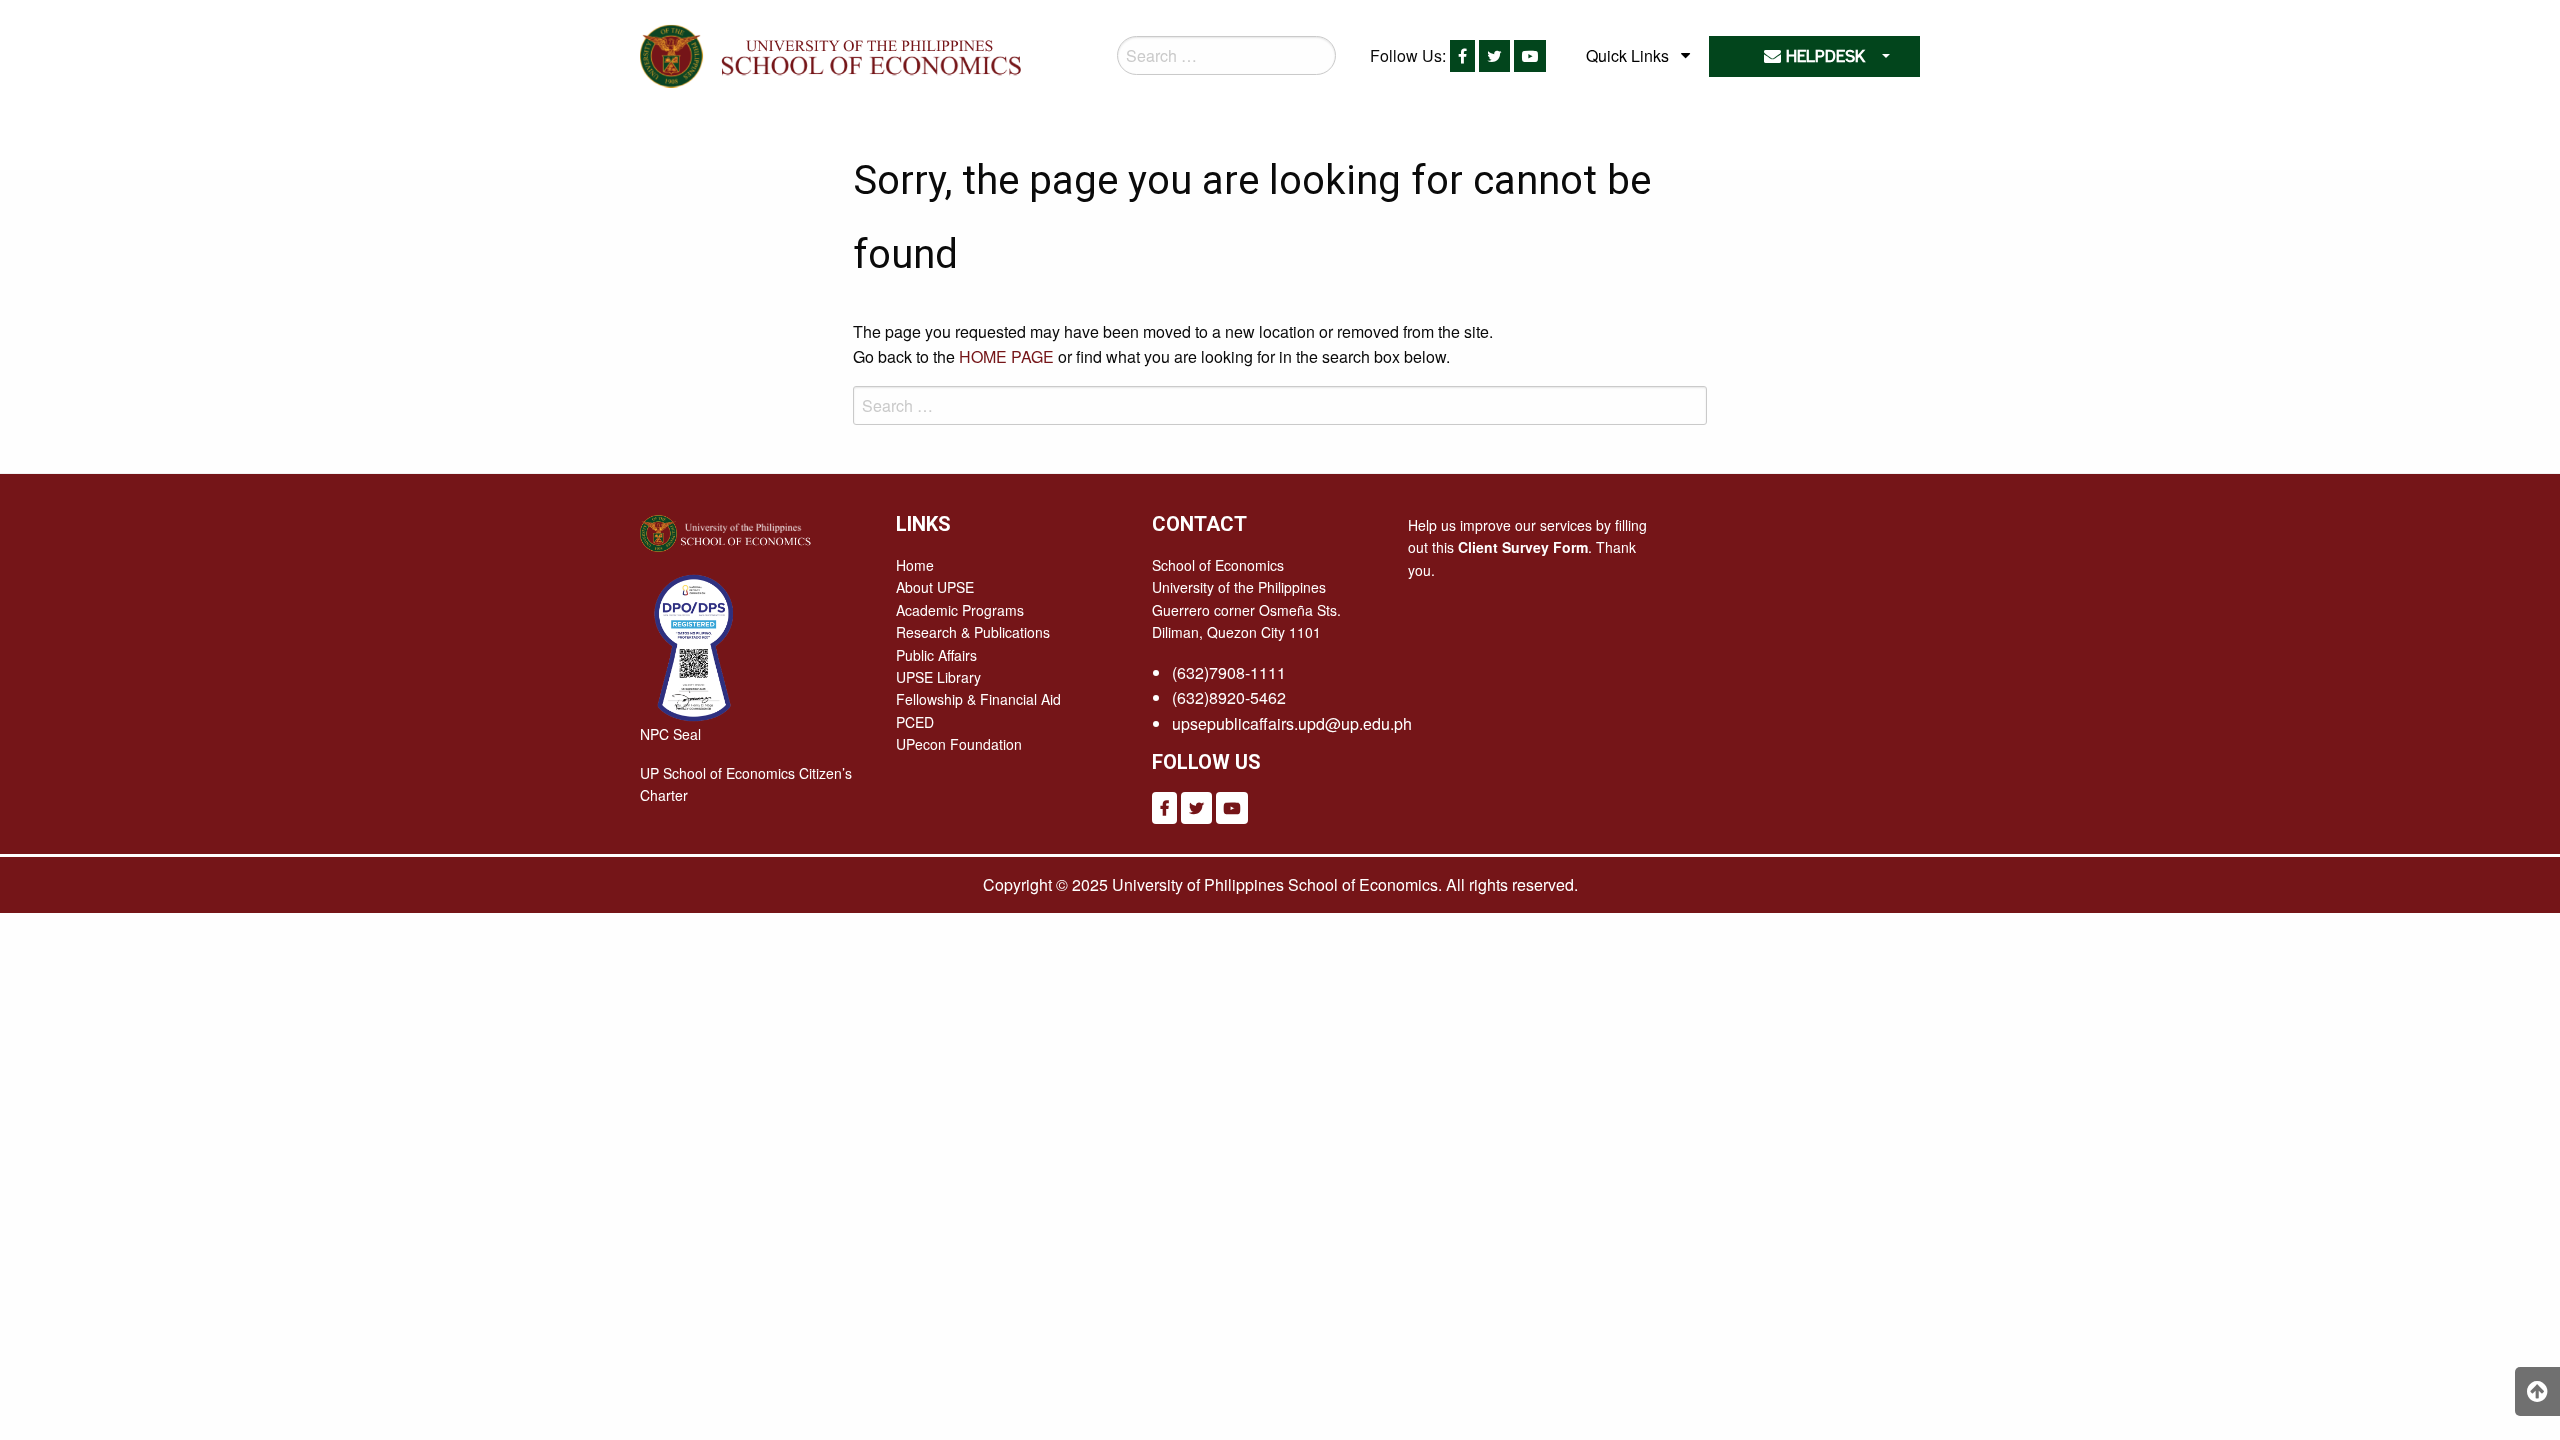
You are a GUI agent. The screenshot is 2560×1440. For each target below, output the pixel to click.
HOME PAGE (1006, 356)
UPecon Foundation (959, 744)
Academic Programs (960, 610)
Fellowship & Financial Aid (978, 699)
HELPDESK (1823, 56)
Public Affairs (936, 655)
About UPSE (935, 587)
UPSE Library (938, 677)
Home (915, 565)
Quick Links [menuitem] (1627, 55)
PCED (915, 722)
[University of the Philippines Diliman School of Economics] (866, 52)
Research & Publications (973, 632)
